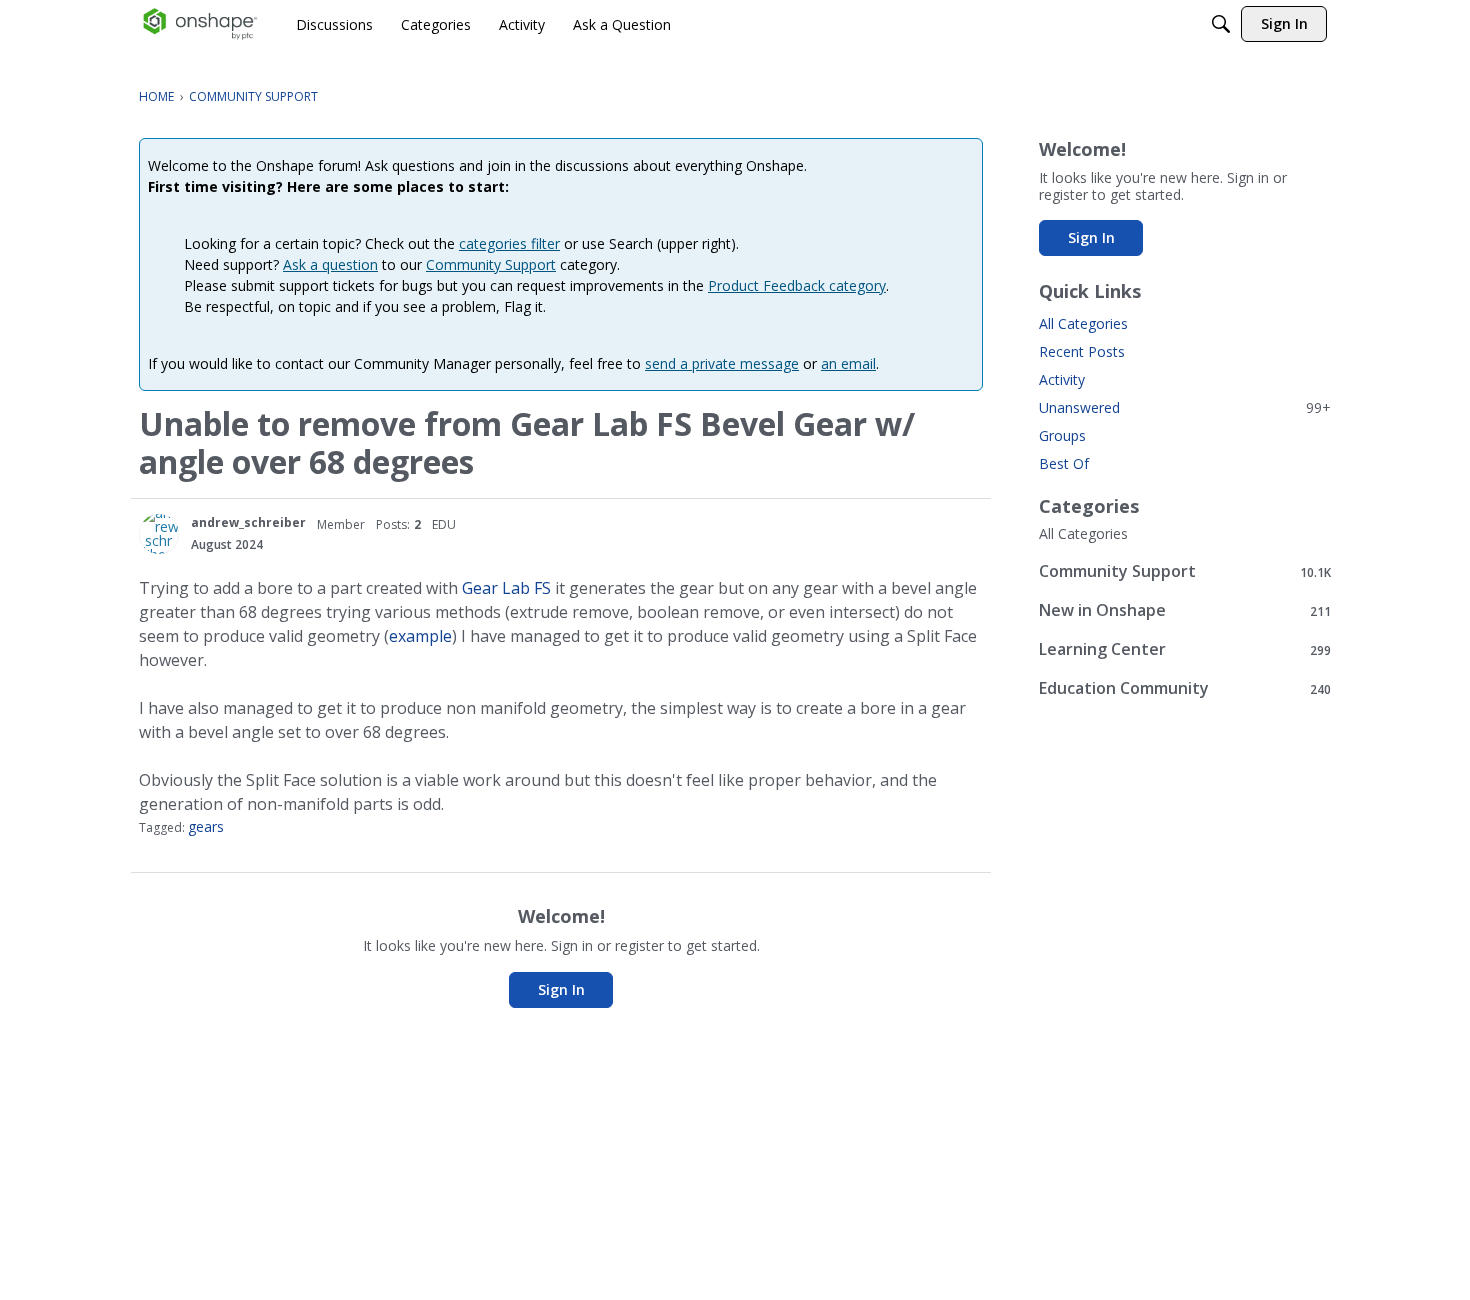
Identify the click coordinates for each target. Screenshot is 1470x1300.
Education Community (1185, 688)
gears (206, 826)
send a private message (722, 363)
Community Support (491, 264)
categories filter (509, 243)
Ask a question (330, 264)
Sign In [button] (561, 989)
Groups (1062, 435)
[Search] (1221, 24)
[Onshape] (200, 24)
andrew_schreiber (248, 522)
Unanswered (1185, 407)
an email (848, 363)
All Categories (1083, 323)
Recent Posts (1082, 351)
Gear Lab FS (506, 588)
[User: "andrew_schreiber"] (159, 534)
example (420, 636)
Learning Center (1185, 649)
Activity (1062, 379)
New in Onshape (1185, 610)
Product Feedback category (797, 285)
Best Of (1064, 463)
